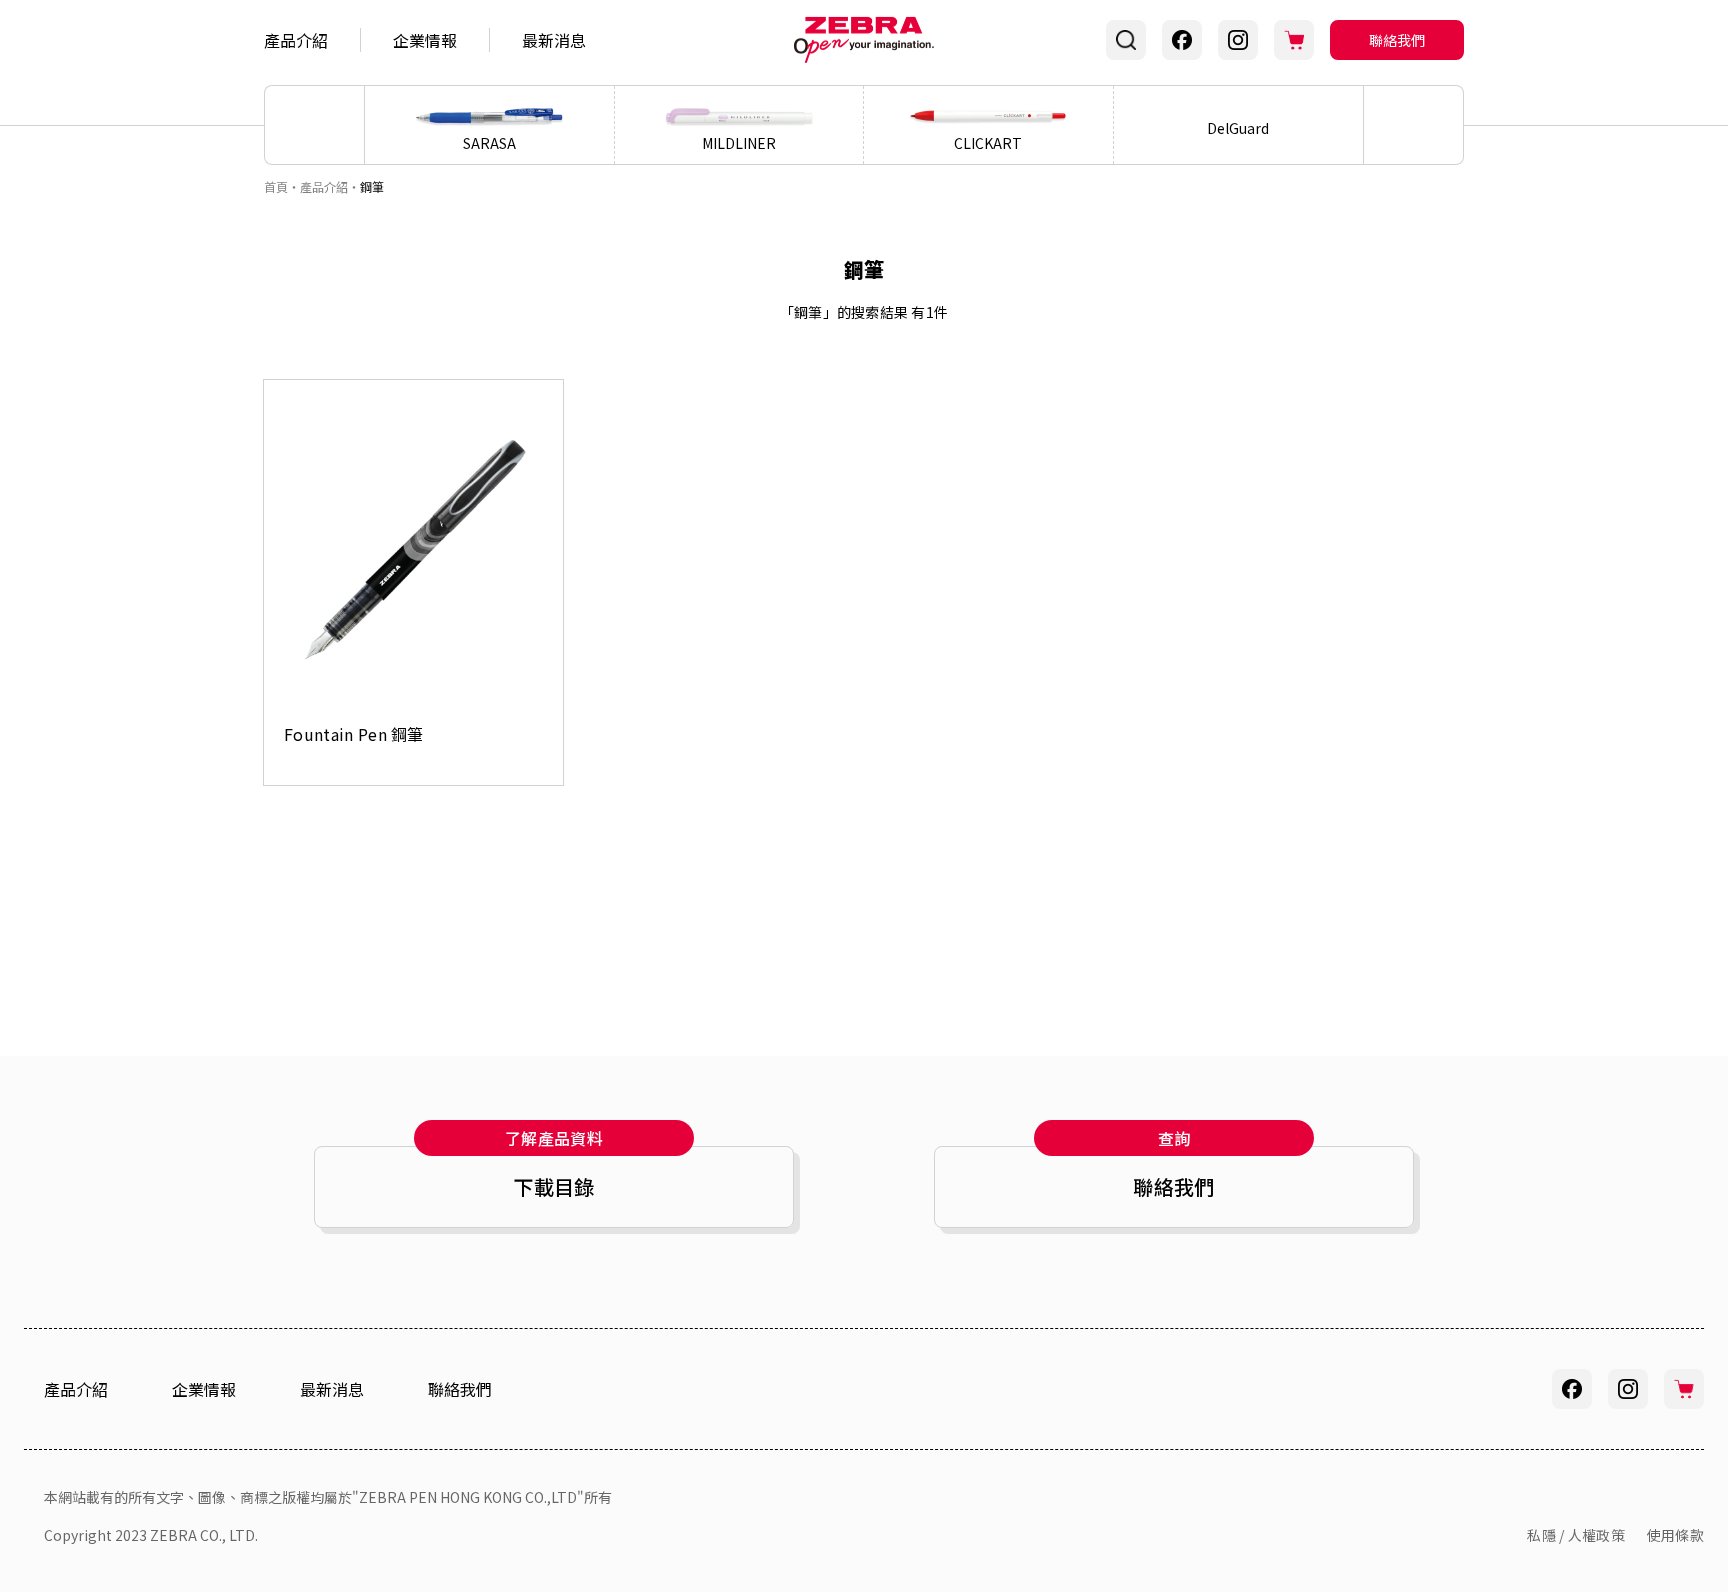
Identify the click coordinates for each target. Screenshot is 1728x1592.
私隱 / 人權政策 (1576, 1535)
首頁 (276, 186)
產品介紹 (296, 40)
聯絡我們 (1397, 40)
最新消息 (554, 40)
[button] (1414, 125)
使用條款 (1675, 1535)
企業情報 (425, 40)
